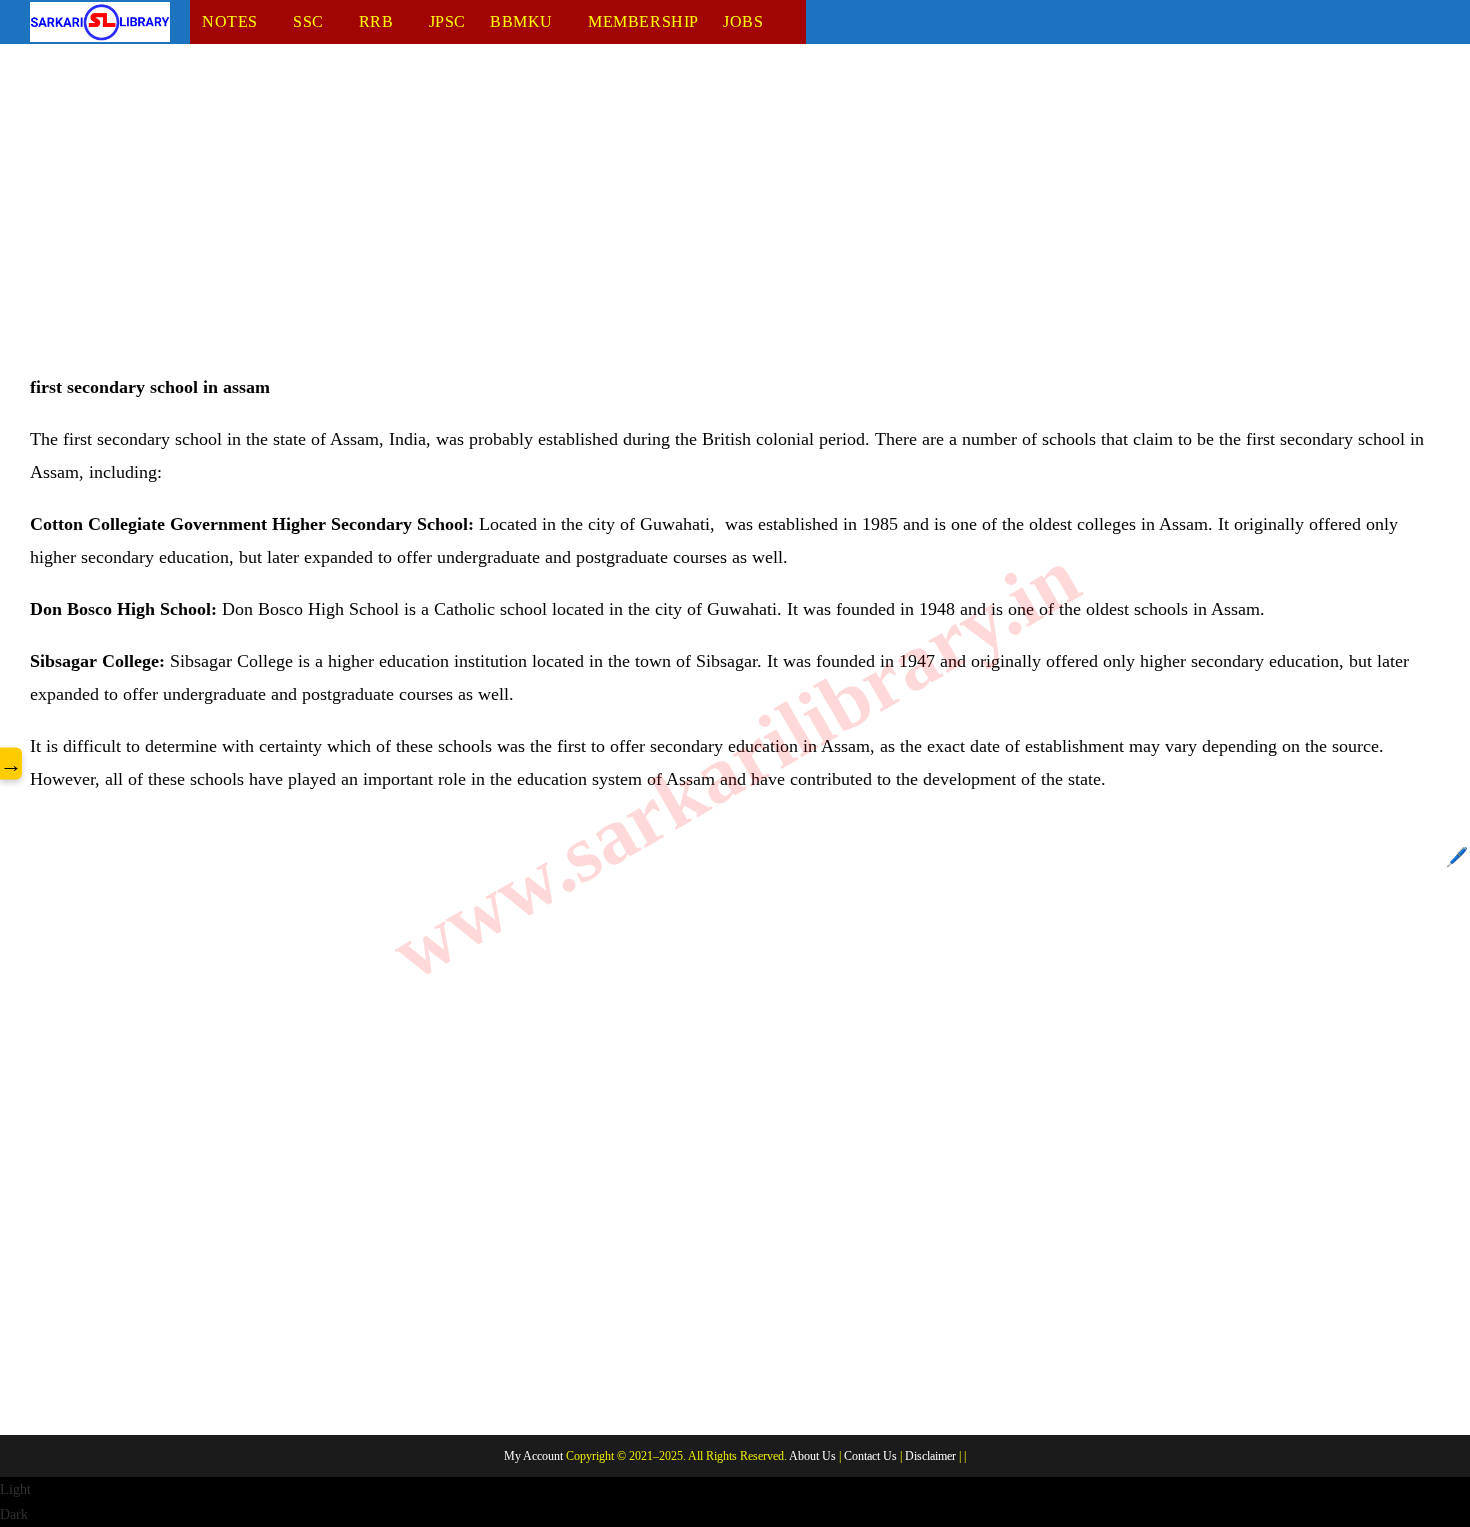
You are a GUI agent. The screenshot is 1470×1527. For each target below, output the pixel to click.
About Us (812, 1456)
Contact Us (870, 1456)
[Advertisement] (630, 223)
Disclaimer (930, 1456)
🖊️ (1457, 857)
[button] (735, 1502)
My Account (533, 1456)
